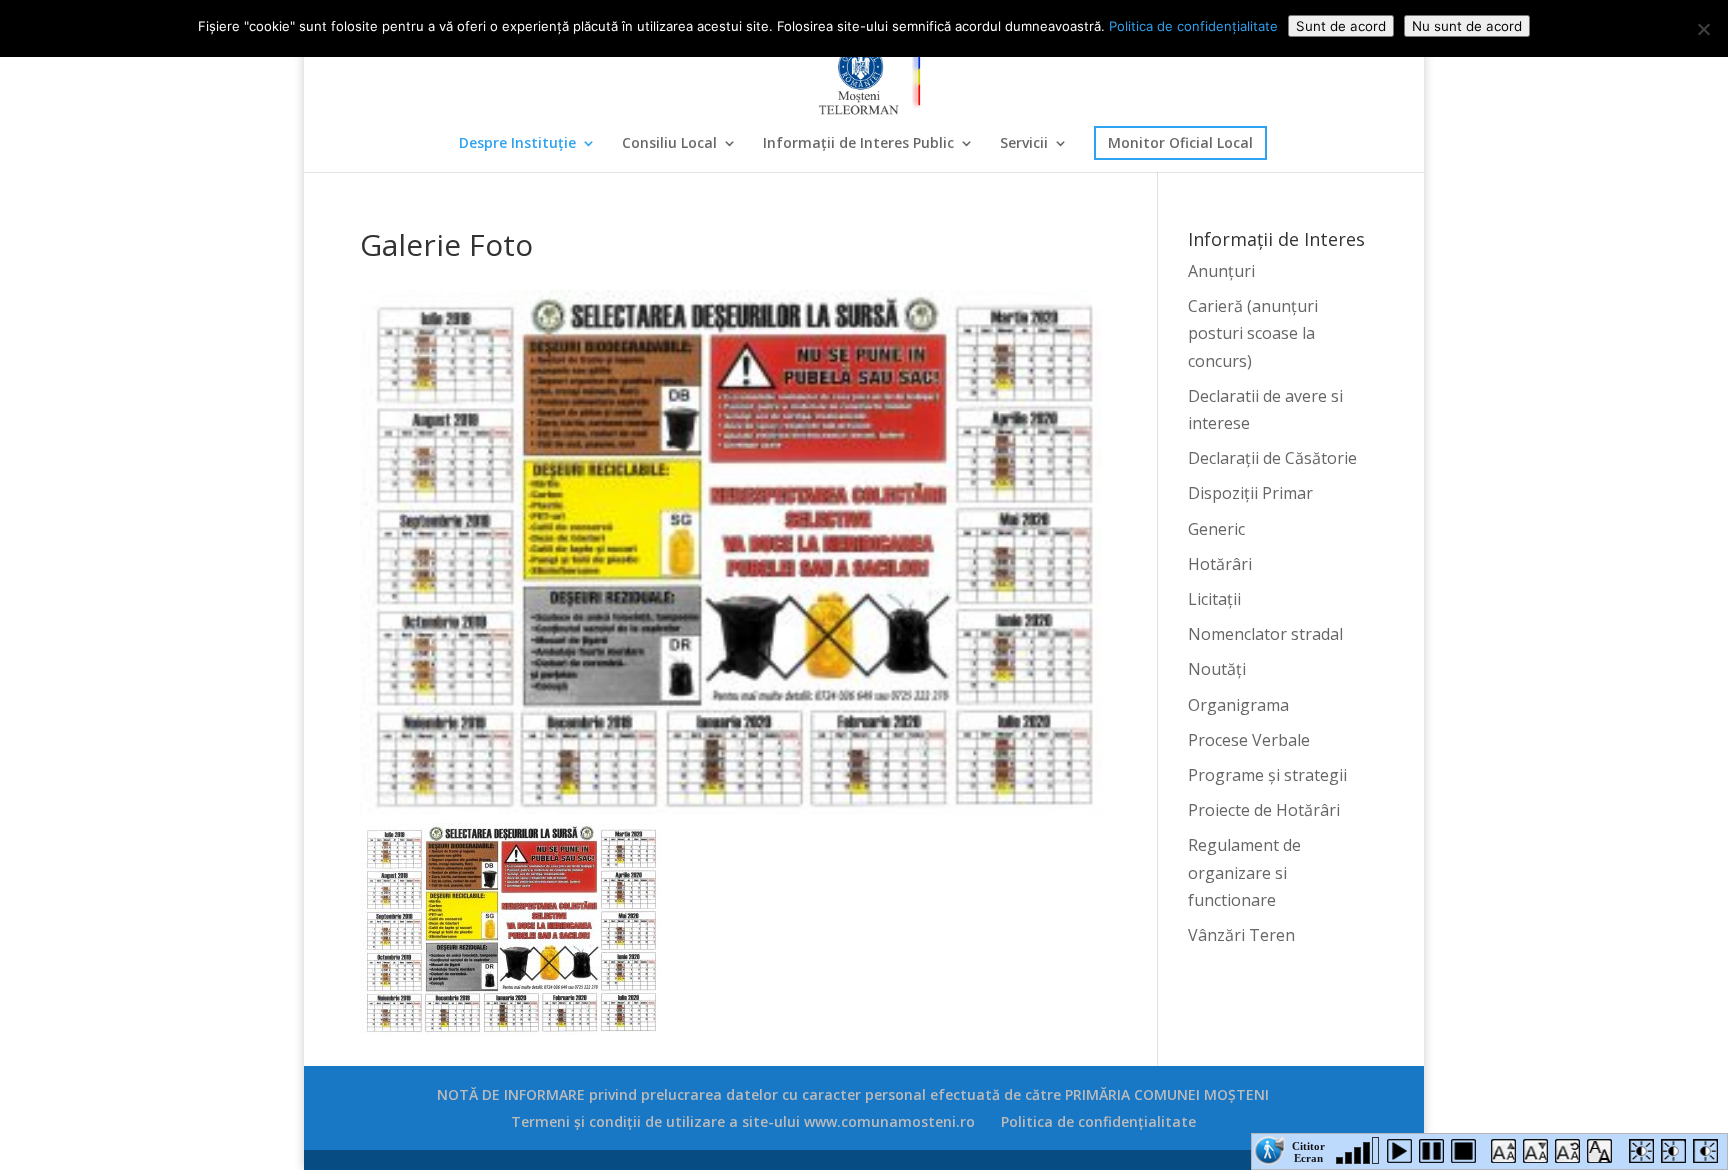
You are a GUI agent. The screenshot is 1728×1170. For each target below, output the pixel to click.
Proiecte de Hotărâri (1264, 810)
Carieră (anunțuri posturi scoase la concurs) (1253, 333)
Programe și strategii (1267, 775)
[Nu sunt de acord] (1703, 29)
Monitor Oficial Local (1180, 142)
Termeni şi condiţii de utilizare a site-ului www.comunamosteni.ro (743, 1121)
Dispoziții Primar (1250, 493)
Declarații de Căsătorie (1272, 458)
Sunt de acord (1341, 26)
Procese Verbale (1249, 740)
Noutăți (1217, 669)
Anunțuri (1221, 271)
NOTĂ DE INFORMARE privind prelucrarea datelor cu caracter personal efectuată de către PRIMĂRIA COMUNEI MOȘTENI (853, 1094)
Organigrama (1238, 705)
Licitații (1214, 599)
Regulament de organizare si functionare (1244, 872)
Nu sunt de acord (1467, 26)
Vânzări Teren (1241, 935)
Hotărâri (1220, 564)
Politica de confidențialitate (1098, 1121)
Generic (1216, 529)
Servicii (1024, 144)
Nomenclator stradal (1265, 634)
